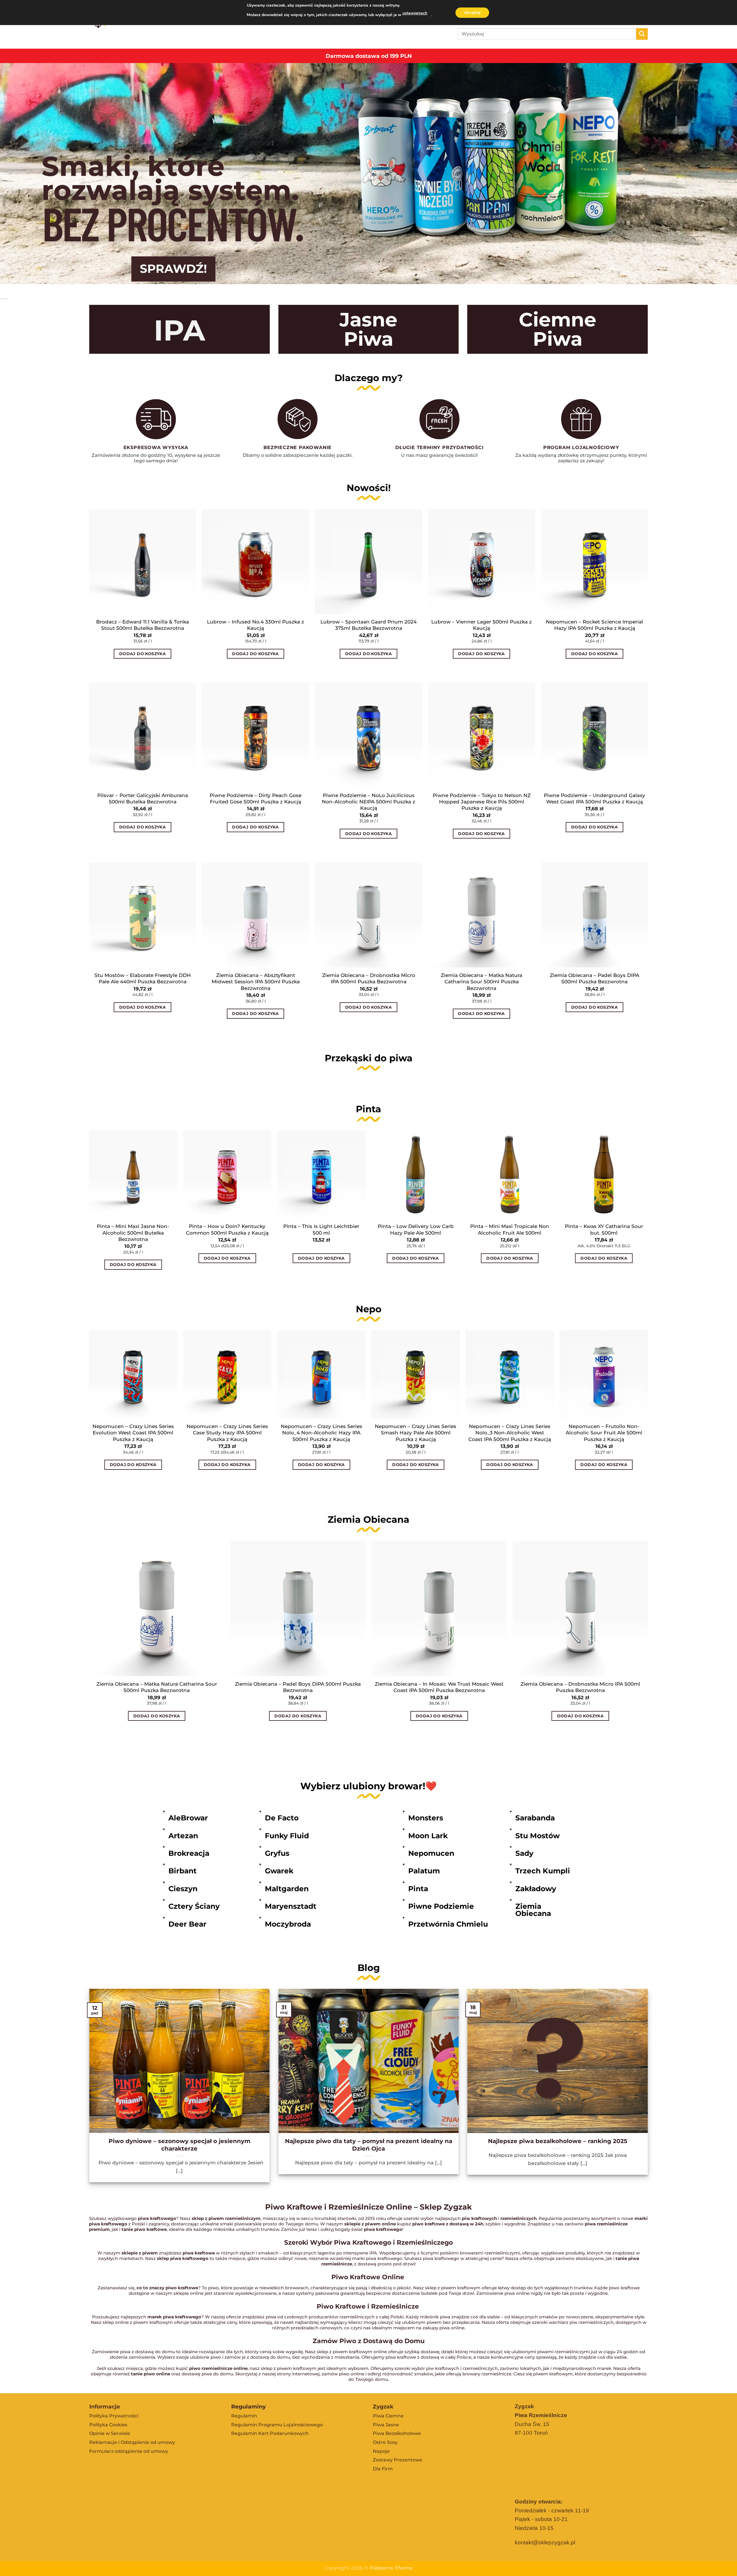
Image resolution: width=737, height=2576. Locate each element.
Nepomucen (431, 1853)
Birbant (183, 1871)
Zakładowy (536, 1889)
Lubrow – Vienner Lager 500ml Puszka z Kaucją (481, 625)
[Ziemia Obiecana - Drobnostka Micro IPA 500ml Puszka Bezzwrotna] (580, 1608)
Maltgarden (287, 1889)
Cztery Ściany (194, 1906)
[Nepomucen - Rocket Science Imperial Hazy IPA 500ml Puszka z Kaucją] (604, 1374)
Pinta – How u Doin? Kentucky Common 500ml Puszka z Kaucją (227, 1229)
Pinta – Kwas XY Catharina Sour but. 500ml (604, 1229)
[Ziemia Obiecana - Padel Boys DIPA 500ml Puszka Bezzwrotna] (298, 1608)
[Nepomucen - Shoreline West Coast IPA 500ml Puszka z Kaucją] (133, 1374)
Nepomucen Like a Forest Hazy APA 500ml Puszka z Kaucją (321, 1429)
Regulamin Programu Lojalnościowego (277, 2425)
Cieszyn (183, 1889)
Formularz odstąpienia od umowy (129, 2451)
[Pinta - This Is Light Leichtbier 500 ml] (321, 1174)
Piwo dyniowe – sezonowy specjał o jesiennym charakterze (179, 2145)
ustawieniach (415, 13)
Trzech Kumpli (543, 1871)
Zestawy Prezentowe (398, 2460)
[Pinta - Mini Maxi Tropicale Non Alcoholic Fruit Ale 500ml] (510, 1174)
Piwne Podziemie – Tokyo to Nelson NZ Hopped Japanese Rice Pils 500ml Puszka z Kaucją (482, 802)
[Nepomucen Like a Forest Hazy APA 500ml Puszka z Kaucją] (321, 1374)
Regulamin (244, 2416)
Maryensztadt (291, 1906)
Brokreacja (189, 1853)
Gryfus (277, 1853)
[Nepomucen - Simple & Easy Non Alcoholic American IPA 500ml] (227, 1374)
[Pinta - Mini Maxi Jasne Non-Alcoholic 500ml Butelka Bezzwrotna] (133, 1174)
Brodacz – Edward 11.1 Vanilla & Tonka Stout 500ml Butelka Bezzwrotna (143, 625)
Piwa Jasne (386, 2425)
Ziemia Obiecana (533, 1910)
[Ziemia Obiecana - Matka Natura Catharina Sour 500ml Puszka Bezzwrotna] (157, 1608)
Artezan (183, 1836)
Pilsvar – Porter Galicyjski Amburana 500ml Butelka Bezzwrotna (143, 798)
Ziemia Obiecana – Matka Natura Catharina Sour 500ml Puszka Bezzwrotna (481, 982)
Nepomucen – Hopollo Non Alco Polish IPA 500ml (415, 1429)
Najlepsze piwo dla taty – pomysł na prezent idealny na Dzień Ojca (369, 2145)
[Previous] (89, 1417)
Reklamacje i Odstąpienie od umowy (132, 2442)
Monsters (426, 1818)
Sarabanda (535, 1818)
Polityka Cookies (108, 2425)
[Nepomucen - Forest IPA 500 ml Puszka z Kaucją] (510, 1374)
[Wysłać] (642, 34)
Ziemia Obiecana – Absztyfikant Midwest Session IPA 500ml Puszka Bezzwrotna (256, 982)
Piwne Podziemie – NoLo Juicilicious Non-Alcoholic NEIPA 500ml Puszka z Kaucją (368, 802)
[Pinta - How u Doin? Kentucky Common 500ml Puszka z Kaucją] (227, 1174)
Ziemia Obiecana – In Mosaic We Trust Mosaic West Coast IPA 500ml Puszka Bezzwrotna (439, 1687)
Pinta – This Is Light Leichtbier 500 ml (321, 1229)
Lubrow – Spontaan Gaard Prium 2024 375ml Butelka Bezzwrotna (368, 625)
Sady (524, 1853)
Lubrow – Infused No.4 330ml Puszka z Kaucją (256, 625)
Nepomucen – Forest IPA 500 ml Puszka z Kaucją (510, 1429)
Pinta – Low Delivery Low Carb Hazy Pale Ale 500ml (416, 1229)
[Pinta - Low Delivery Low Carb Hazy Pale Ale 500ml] (416, 1174)
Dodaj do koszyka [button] (143, 654)
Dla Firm (383, 2469)
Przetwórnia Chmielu (448, 1924)
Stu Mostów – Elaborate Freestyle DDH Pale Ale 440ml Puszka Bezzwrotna (143, 978)
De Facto (282, 1818)
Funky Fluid (287, 1836)
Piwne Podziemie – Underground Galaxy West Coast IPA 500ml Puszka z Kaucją (594, 798)
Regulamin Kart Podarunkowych (270, 2433)
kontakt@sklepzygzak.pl (545, 2542)
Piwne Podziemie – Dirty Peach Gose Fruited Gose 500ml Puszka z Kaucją (256, 798)
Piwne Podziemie (441, 1906)
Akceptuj (472, 13)
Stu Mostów (537, 1836)
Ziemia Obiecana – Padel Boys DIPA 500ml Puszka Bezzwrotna (594, 978)
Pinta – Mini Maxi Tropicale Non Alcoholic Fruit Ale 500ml (510, 1229)
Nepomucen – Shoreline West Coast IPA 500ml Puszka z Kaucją (133, 1429)
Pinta (418, 1889)
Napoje (381, 2451)
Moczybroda (288, 1924)
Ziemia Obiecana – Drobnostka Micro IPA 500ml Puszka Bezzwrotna (369, 978)
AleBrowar (188, 1818)
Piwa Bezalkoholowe (397, 2433)
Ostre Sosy (385, 2442)
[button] (92, 672)
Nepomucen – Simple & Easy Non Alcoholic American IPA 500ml (227, 1433)
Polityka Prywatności (114, 2416)
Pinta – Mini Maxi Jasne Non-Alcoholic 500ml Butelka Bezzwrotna (133, 1233)
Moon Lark (428, 1836)
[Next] (648, 1417)
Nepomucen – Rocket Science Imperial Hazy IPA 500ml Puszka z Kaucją (594, 625)
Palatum (424, 1871)
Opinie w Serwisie (110, 2433)
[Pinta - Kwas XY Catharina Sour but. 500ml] (604, 1174)
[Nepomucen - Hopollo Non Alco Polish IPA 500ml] (416, 1374)
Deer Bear (187, 1924)
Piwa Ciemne (388, 2416)
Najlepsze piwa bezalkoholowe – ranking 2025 (558, 2141)
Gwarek (279, 1871)
